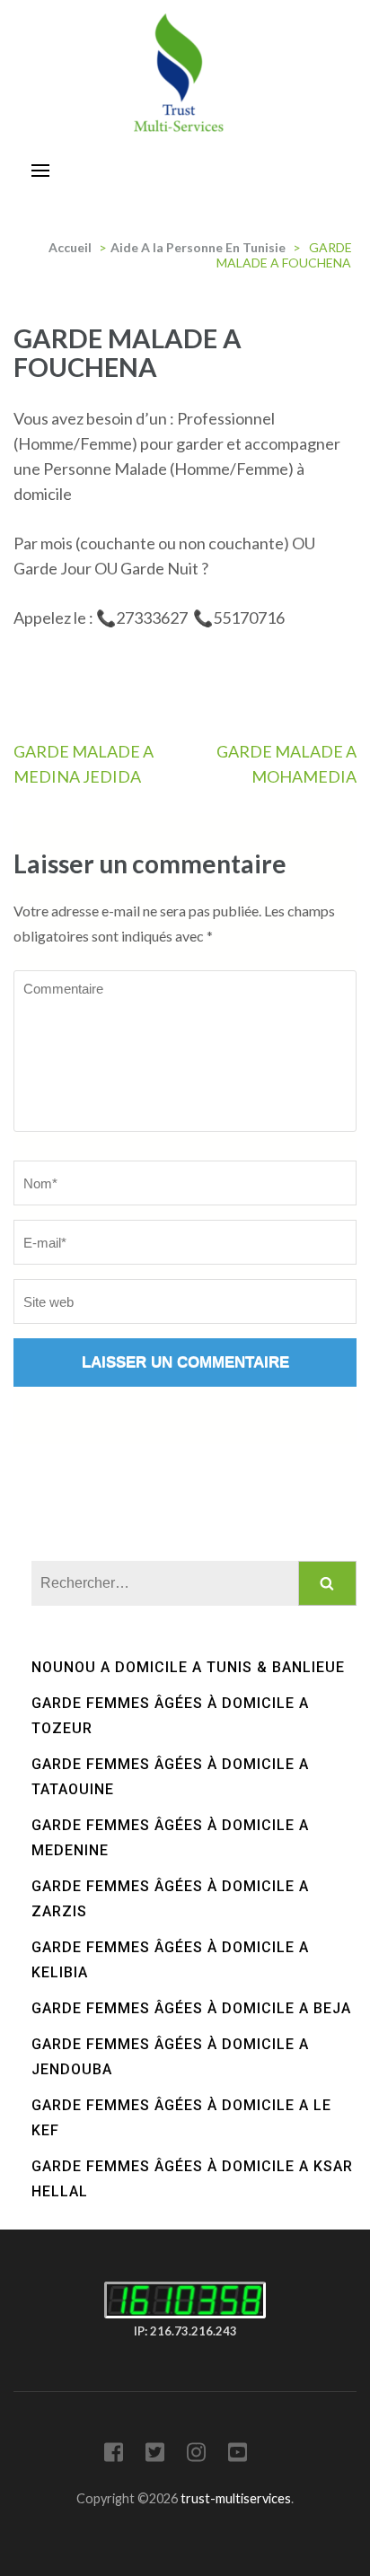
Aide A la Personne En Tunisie (198, 247)
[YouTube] (238, 2455)
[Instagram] (196, 2455)
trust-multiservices (236, 2498)
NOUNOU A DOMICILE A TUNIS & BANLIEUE (188, 1667)
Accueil (70, 247)
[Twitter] (155, 2455)
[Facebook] (114, 2455)
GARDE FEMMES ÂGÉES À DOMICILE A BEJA (191, 2008)
